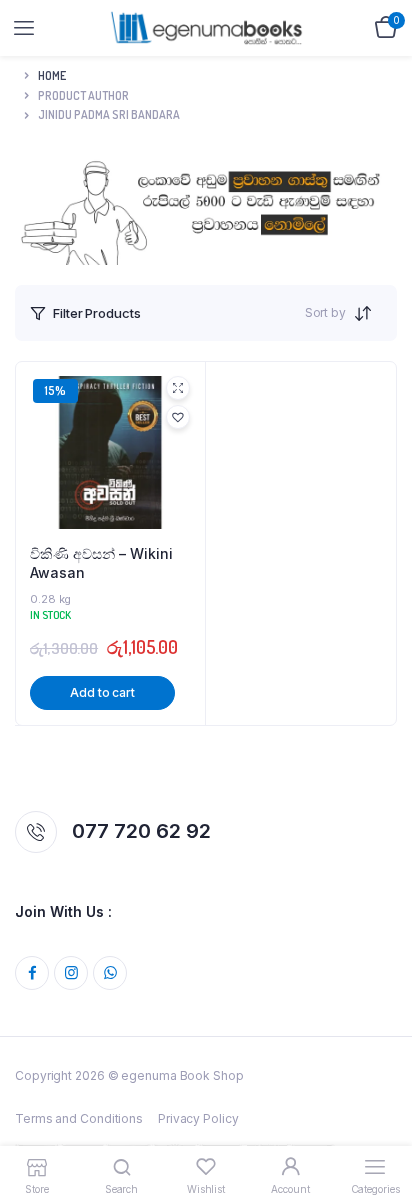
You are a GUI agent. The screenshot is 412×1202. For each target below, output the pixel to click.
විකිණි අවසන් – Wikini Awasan (101, 563)
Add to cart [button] (102, 692)
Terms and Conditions (79, 1118)
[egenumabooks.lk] (206, 27)
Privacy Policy (198, 1118)
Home (52, 75)
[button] (178, 417)
